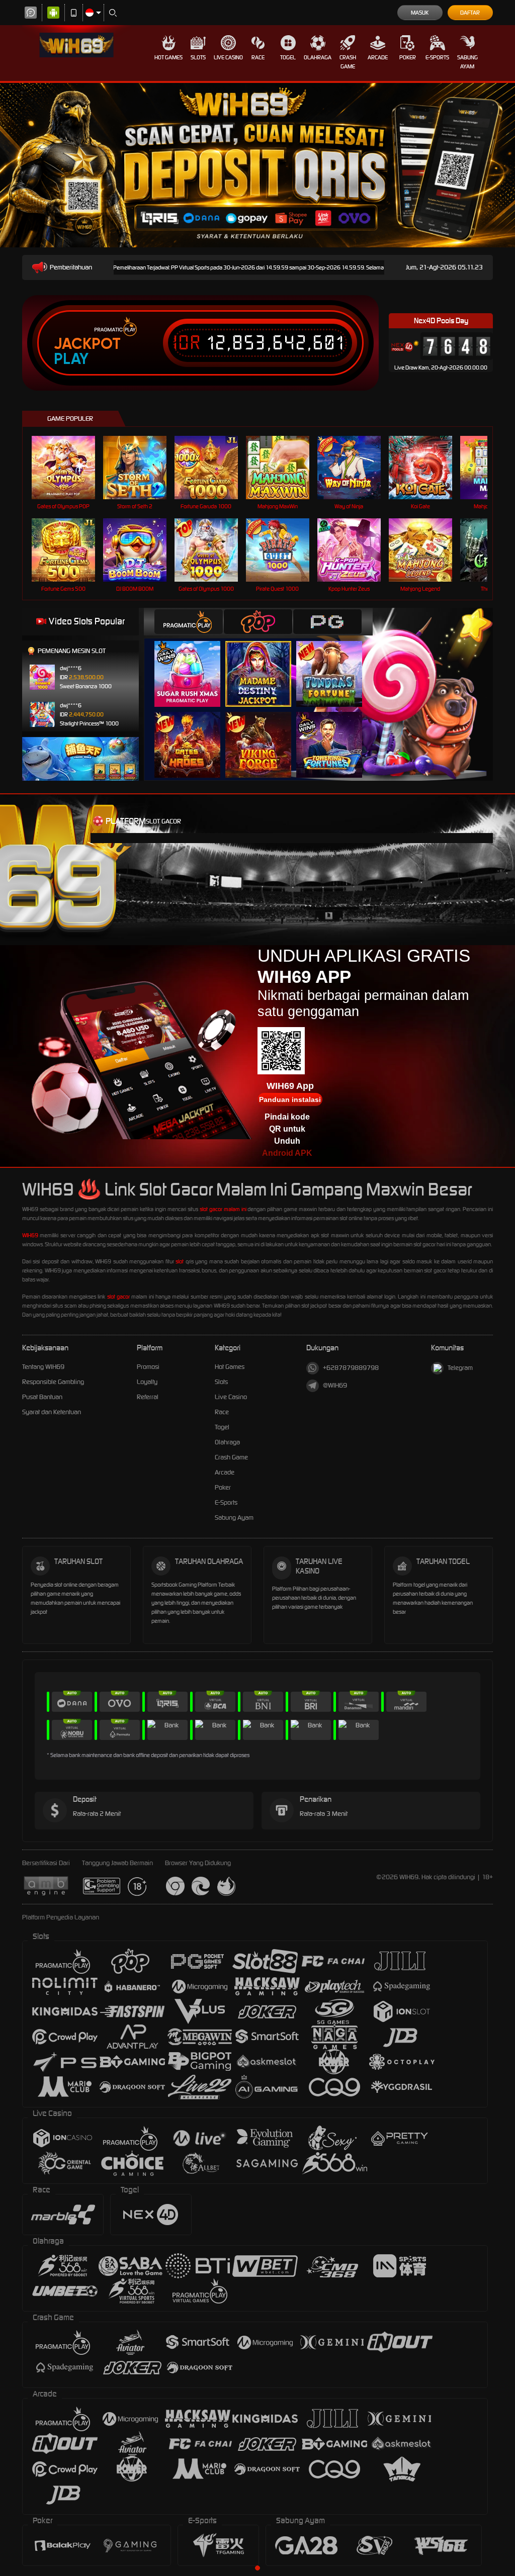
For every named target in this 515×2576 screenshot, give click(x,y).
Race (258, 57)
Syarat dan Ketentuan (52, 1412)
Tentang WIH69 (43, 1367)
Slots (198, 57)
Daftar (470, 13)
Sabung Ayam (467, 62)
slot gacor (118, 1297)
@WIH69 (335, 1385)
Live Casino (228, 57)
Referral (148, 1397)
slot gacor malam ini (223, 1209)
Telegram (460, 1368)
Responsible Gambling (53, 1382)
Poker (408, 57)
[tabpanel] (257, 1329)
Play (71, 359)
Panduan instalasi (290, 1099)
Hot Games (168, 57)
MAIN (70, 467)
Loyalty (147, 1382)
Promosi (148, 1367)
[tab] (189, 622)
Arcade (378, 57)
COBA (193, 663)
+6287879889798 (351, 1368)
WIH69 (30, 1235)
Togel (288, 57)
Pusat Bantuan (42, 1397)
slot (180, 1261)
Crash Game (348, 62)
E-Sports (437, 57)
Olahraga (318, 57)
